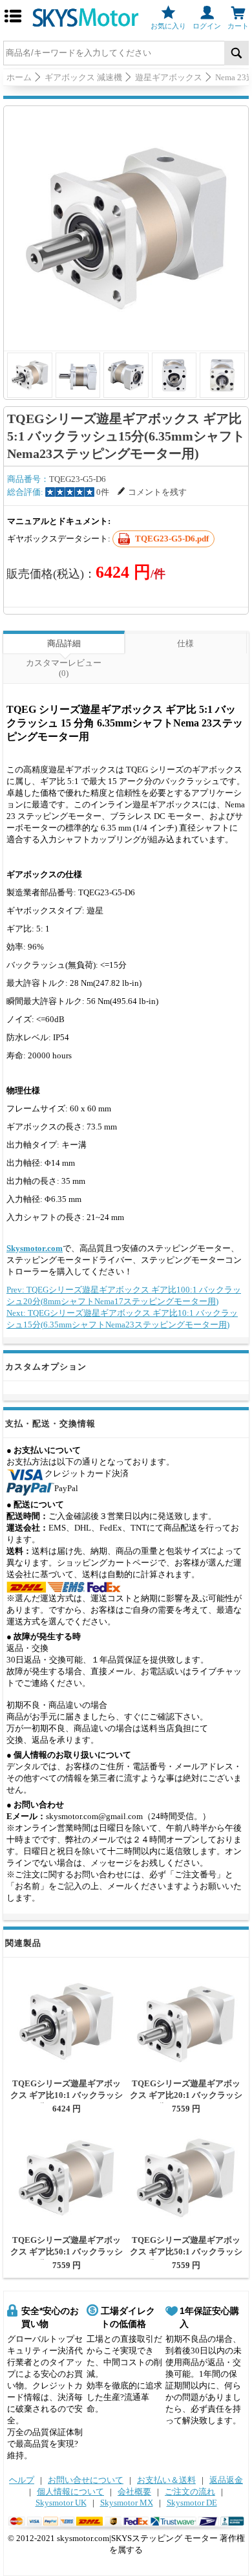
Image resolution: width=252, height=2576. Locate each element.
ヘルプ (22, 2480)
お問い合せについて (86, 2480)
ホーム (19, 77)
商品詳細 (64, 643)
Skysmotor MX (127, 2503)
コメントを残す (157, 492)
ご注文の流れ (190, 2492)
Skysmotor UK (61, 2503)
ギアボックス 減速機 (83, 77)
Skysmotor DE (192, 2503)
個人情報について (70, 2492)
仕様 (185, 643)
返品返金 (226, 2480)
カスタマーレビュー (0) (64, 668)
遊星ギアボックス (169, 77)
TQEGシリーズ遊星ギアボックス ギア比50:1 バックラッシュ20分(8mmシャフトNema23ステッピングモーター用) (186, 2257)
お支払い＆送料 (166, 2480)
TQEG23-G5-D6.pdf (172, 539)
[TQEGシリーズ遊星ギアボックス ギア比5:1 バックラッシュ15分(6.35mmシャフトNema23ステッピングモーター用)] (126, 228)
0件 (103, 492)
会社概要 (134, 2492)
